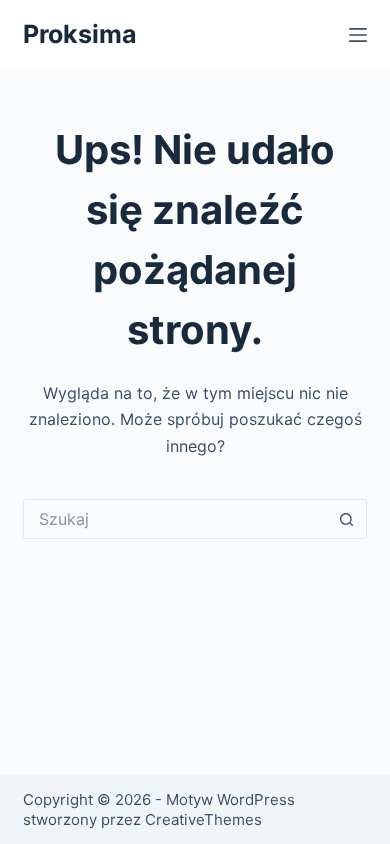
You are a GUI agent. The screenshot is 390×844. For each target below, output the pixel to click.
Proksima (80, 34)
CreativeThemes (203, 819)
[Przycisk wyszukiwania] (347, 519)
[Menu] (358, 35)
